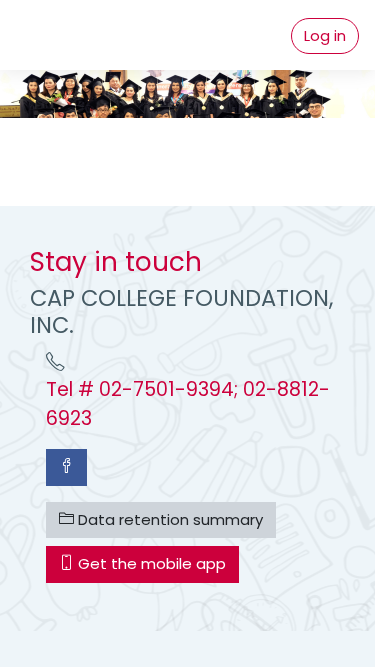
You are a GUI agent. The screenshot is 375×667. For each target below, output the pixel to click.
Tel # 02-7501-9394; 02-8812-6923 (188, 404)
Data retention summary (168, 519)
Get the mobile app (150, 563)
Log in (325, 35)
